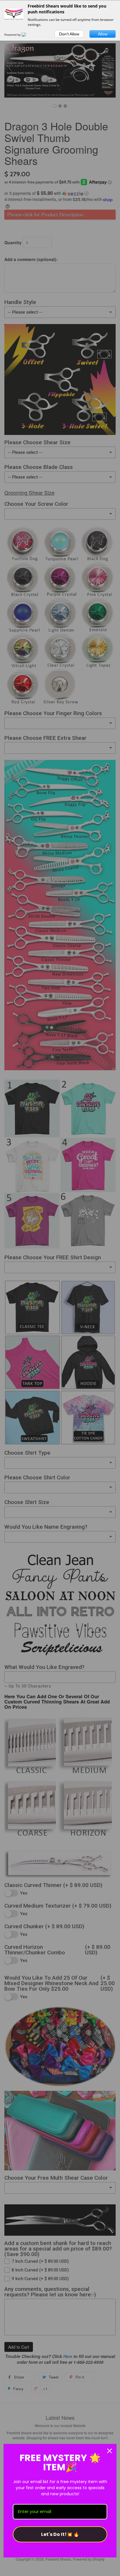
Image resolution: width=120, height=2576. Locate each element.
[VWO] (27, 35)
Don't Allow (69, 34)
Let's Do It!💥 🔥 (60, 2534)
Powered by (13, 35)
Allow (103, 34)
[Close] (110, 2451)
